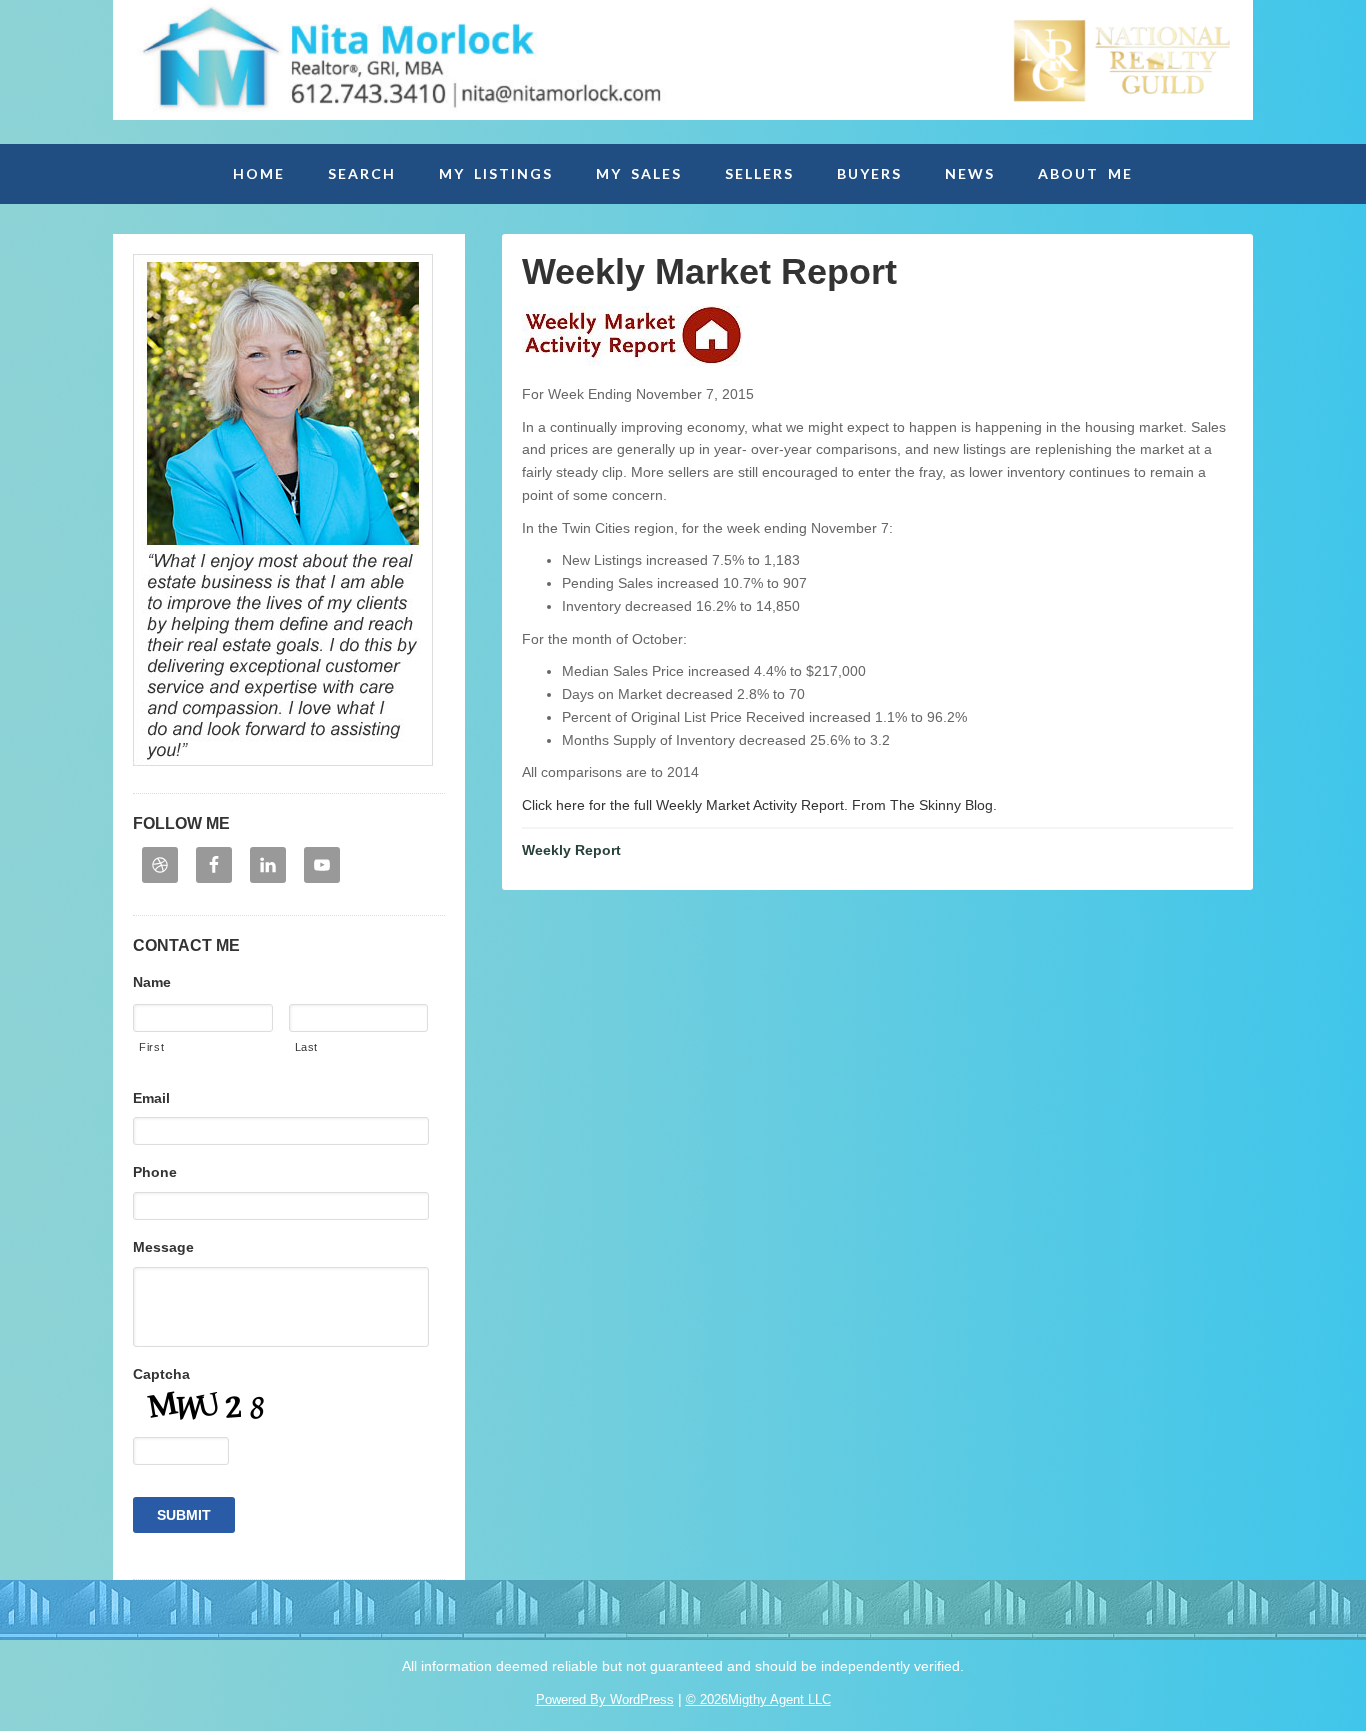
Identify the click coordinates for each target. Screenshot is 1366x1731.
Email (151, 1098)
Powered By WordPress (605, 1699)
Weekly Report (571, 850)
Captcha (161, 1374)
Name (152, 982)
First (151, 1047)
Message (163, 1247)
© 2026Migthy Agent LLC (758, 1699)
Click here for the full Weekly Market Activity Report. (685, 805)
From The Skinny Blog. (922, 805)
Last (307, 1047)
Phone (155, 1172)
